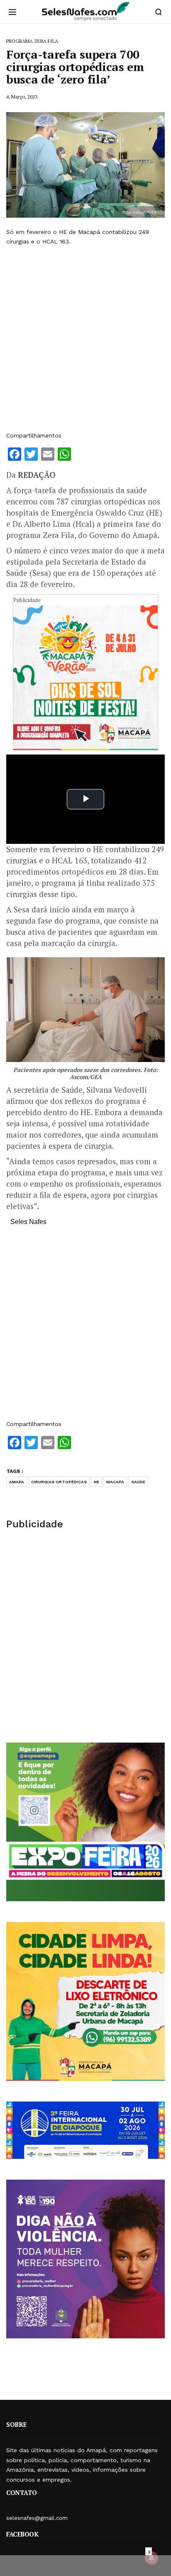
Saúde (138, 1482)
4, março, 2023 (22, 97)
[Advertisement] (85, 339)
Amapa (17, 1482)
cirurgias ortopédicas (59, 1482)
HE (96, 1482)
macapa (115, 1482)
